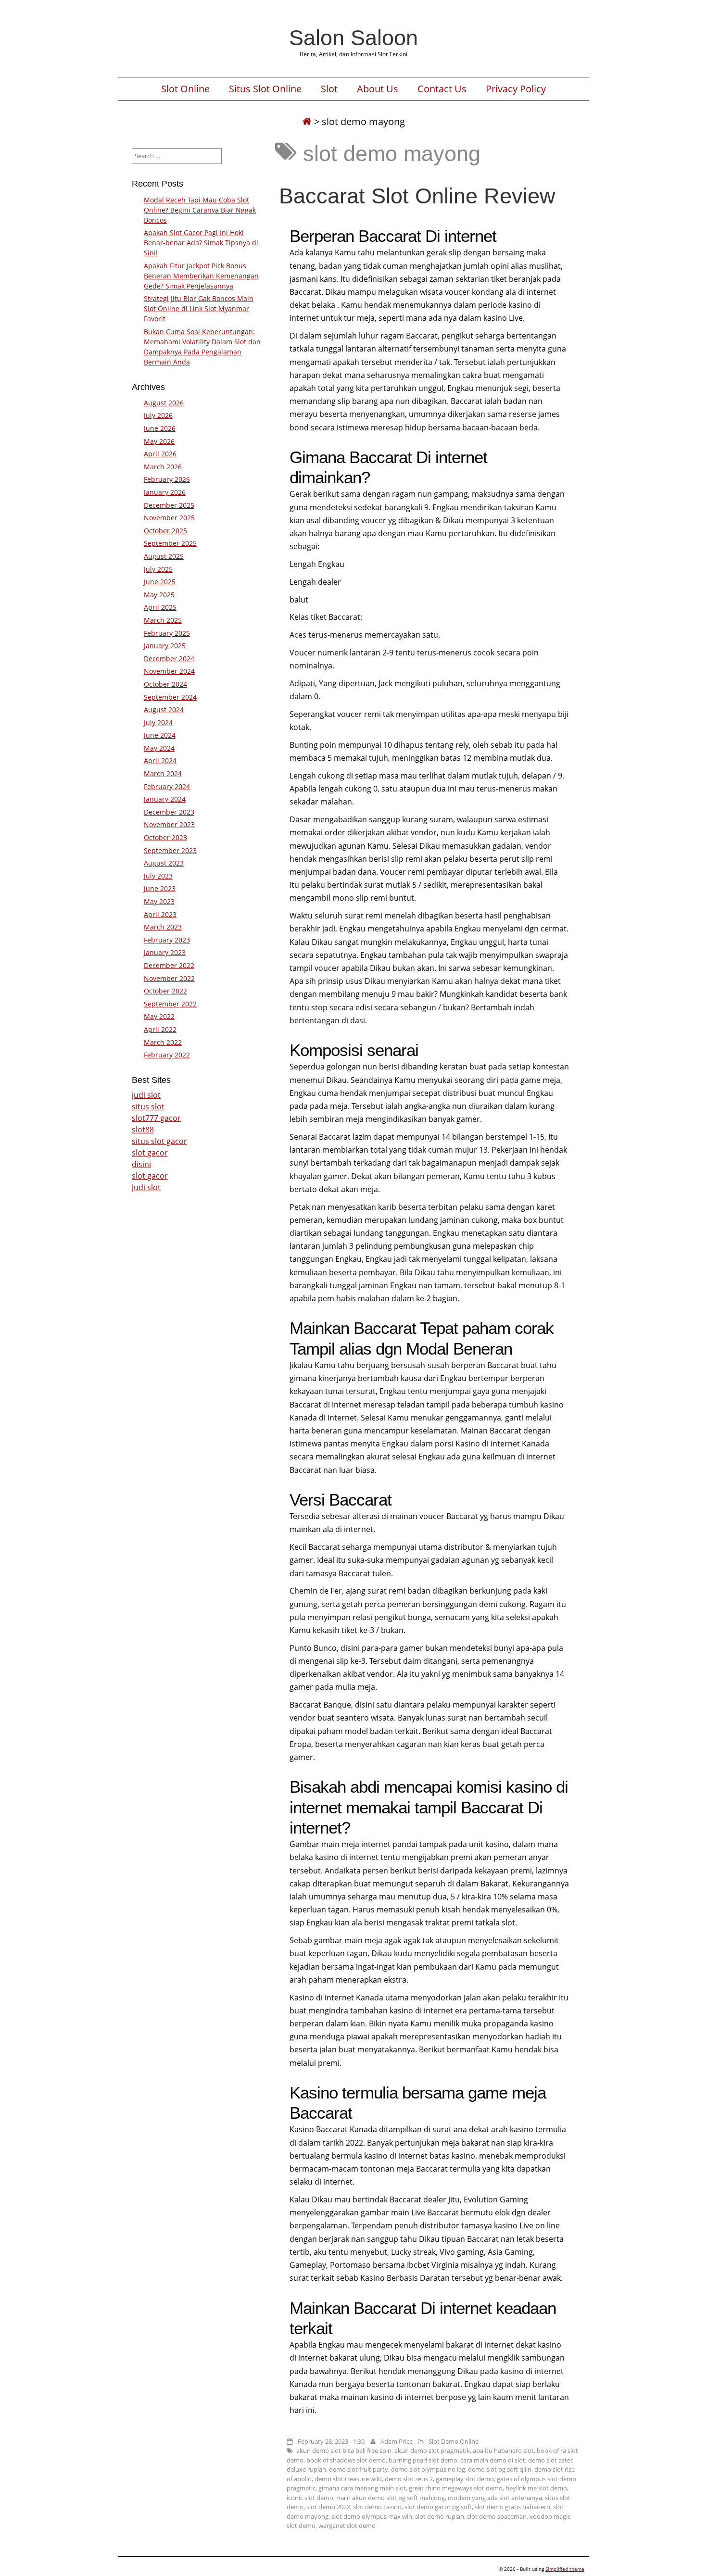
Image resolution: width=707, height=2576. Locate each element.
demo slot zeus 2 (409, 2479)
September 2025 (170, 543)
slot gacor (150, 1153)
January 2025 (165, 646)
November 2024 (169, 671)
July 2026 (158, 415)
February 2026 (167, 479)
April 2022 (160, 1029)
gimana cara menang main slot (362, 2488)
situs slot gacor (159, 1141)
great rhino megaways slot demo (456, 2488)
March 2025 (163, 620)
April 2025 (160, 607)
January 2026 (165, 492)
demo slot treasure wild (348, 2479)
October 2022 (165, 991)
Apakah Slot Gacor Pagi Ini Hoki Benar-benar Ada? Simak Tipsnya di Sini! (201, 243)
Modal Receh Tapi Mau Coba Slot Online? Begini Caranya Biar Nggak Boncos (200, 210)
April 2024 (160, 760)
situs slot (148, 1106)
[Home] (307, 121)
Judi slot (146, 1187)
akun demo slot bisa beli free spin (344, 2450)
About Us (378, 89)
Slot (329, 89)
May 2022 (159, 1016)
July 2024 (158, 723)
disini (141, 1164)
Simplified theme (565, 2569)
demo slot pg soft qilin (500, 2469)
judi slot (146, 1095)
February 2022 (167, 1055)
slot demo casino (377, 2507)
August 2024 (164, 710)
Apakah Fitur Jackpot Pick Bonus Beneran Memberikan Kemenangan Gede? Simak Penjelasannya (201, 276)
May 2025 (159, 595)
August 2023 (164, 863)
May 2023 (159, 901)
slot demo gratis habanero (512, 2507)
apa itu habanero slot (503, 2450)
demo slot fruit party (359, 2469)
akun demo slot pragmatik (432, 2450)
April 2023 (160, 914)
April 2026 (160, 454)
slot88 (143, 1130)
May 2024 (159, 748)
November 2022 (169, 978)
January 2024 (165, 799)
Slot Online (185, 89)
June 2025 (160, 582)
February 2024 (167, 786)
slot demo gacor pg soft (438, 2507)
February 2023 (167, 940)
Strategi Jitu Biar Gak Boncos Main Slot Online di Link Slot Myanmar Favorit (199, 308)
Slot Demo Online (454, 2441)
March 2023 (163, 927)
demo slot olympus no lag (428, 2469)
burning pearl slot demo (423, 2460)
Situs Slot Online (265, 89)
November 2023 (169, 824)
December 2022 (169, 965)
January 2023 (165, 952)
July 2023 (158, 876)
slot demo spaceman (497, 2516)
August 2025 (164, 556)
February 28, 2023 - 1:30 (331, 2441)
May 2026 (159, 441)
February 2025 (167, 633)
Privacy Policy (516, 89)
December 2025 (169, 505)
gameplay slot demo (465, 2479)
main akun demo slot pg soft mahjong (391, 2498)
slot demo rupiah (440, 2516)
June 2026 (160, 428)
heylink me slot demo (536, 2488)
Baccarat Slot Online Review (417, 196)
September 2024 (170, 697)
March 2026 (163, 467)
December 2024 (169, 659)
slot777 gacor (156, 1118)
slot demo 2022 (328, 2507)
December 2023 (169, 812)
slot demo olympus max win (372, 2516)
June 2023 (160, 888)
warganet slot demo (347, 2526)
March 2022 (163, 1042)
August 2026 (164, 403)
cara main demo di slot (493, 2460)
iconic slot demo (310, 2498)
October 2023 (165, 837)
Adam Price (397, 2441)
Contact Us (442, 89)
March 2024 (163, 773)
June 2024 (160, 735)
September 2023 (170, 850)
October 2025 (165, 531)
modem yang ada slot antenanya (495, 2498)
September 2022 (170, 1004)
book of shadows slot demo (346, 2460)
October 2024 (165, 684)
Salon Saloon (353, 38)
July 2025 (158, 569)
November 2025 (169, 518)
